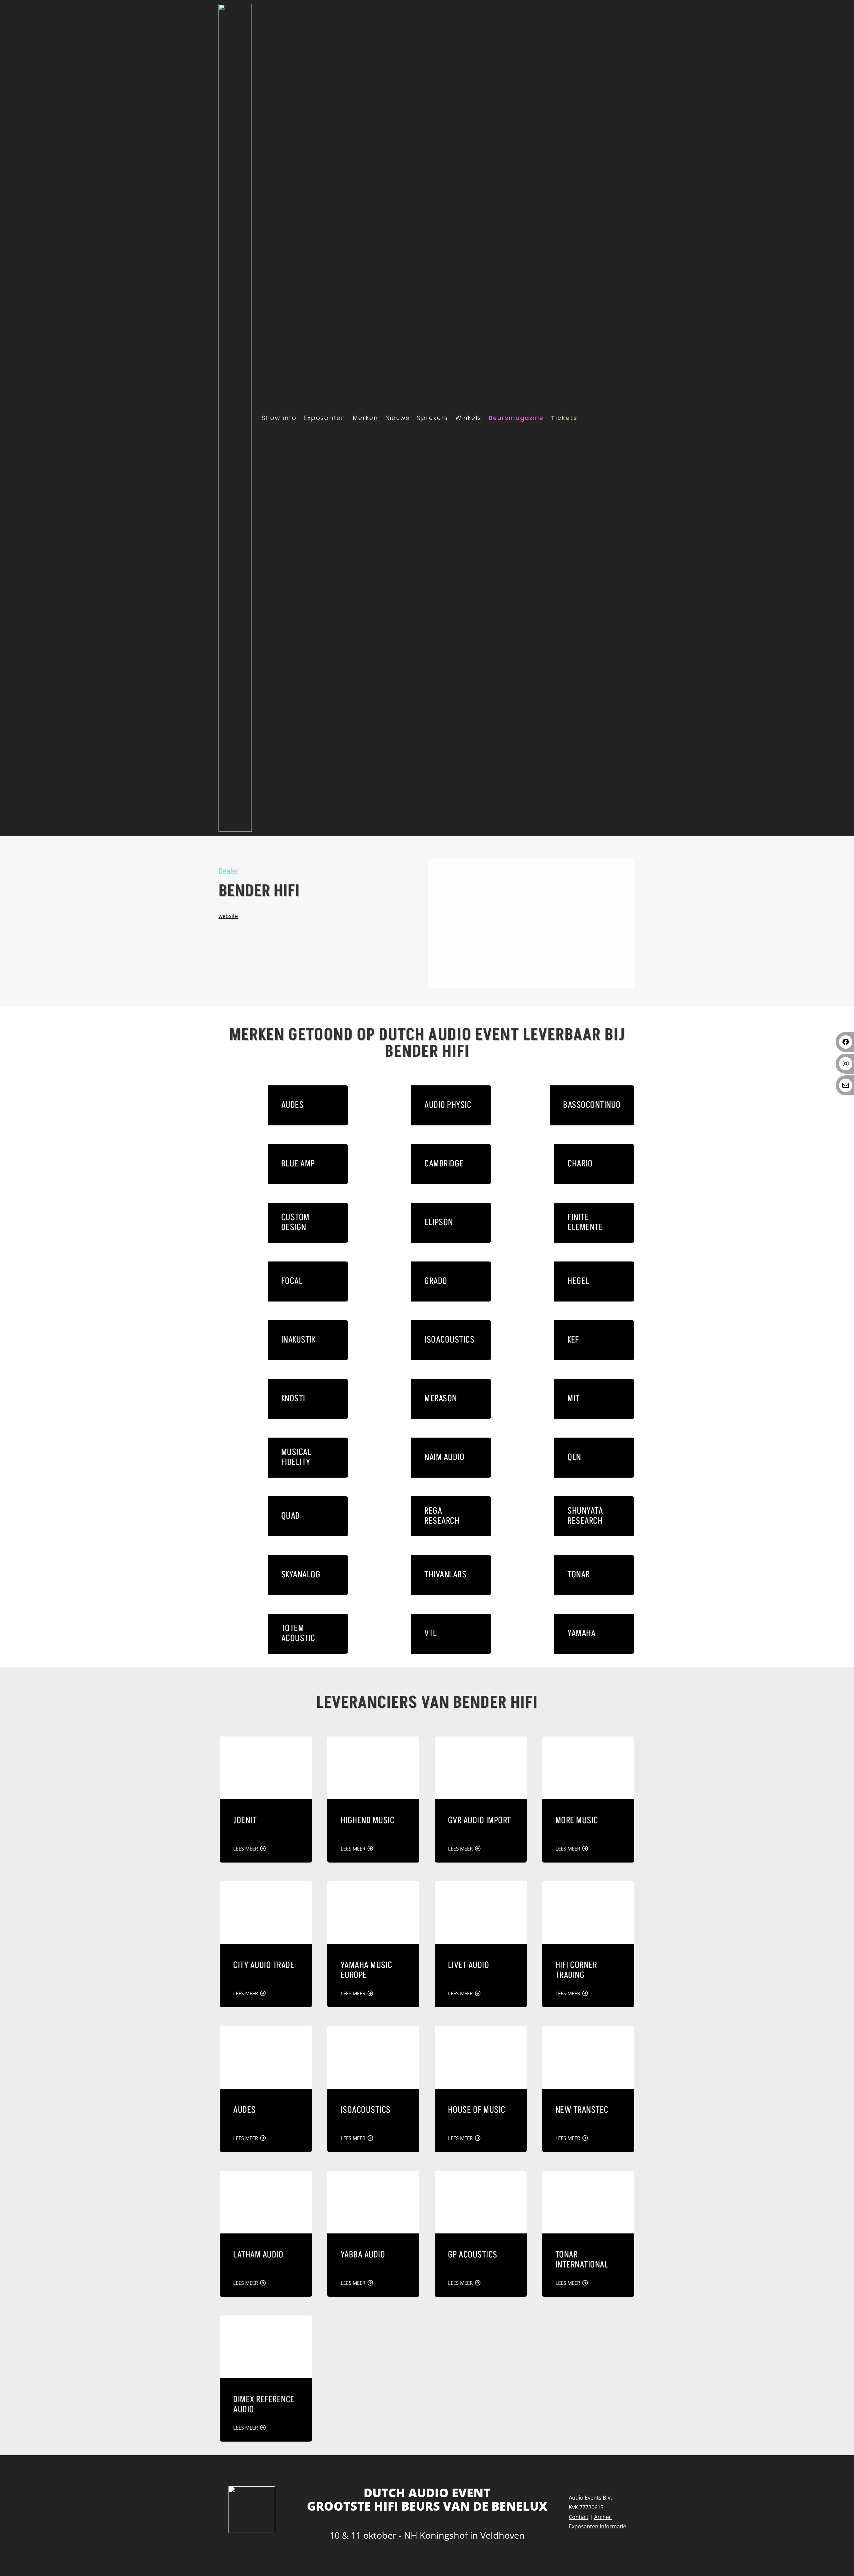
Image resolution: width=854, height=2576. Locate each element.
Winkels (468, 418)
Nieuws (397, 418)
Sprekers (433, 418)
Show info (279, 418)
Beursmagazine (516, 418)
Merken (365, 418)
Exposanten (325, 418)
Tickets (564, 418)
